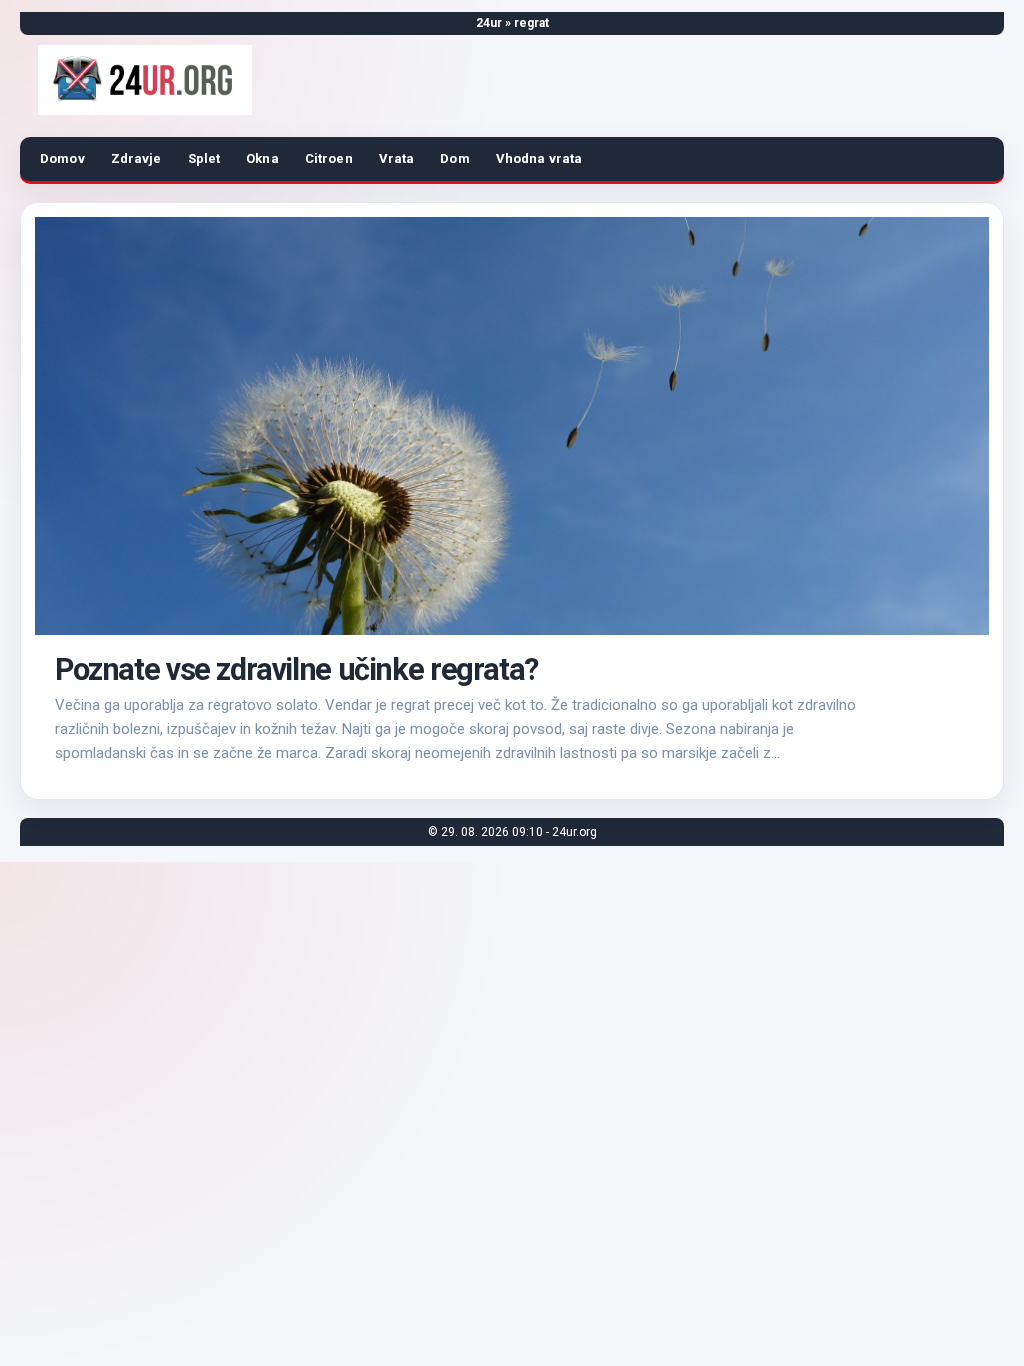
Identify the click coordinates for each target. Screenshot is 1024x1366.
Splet (204, 158)
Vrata (397, 158)
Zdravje (136, 158)
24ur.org (574, 832)
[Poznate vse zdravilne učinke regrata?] (512, 425)
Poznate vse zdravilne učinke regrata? (296, 669)
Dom (454, 158)
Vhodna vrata (539, 158)
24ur (489, 23)
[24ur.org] (145, 80)
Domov (62, 158)
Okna (262, 158)
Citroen (329, 158)
